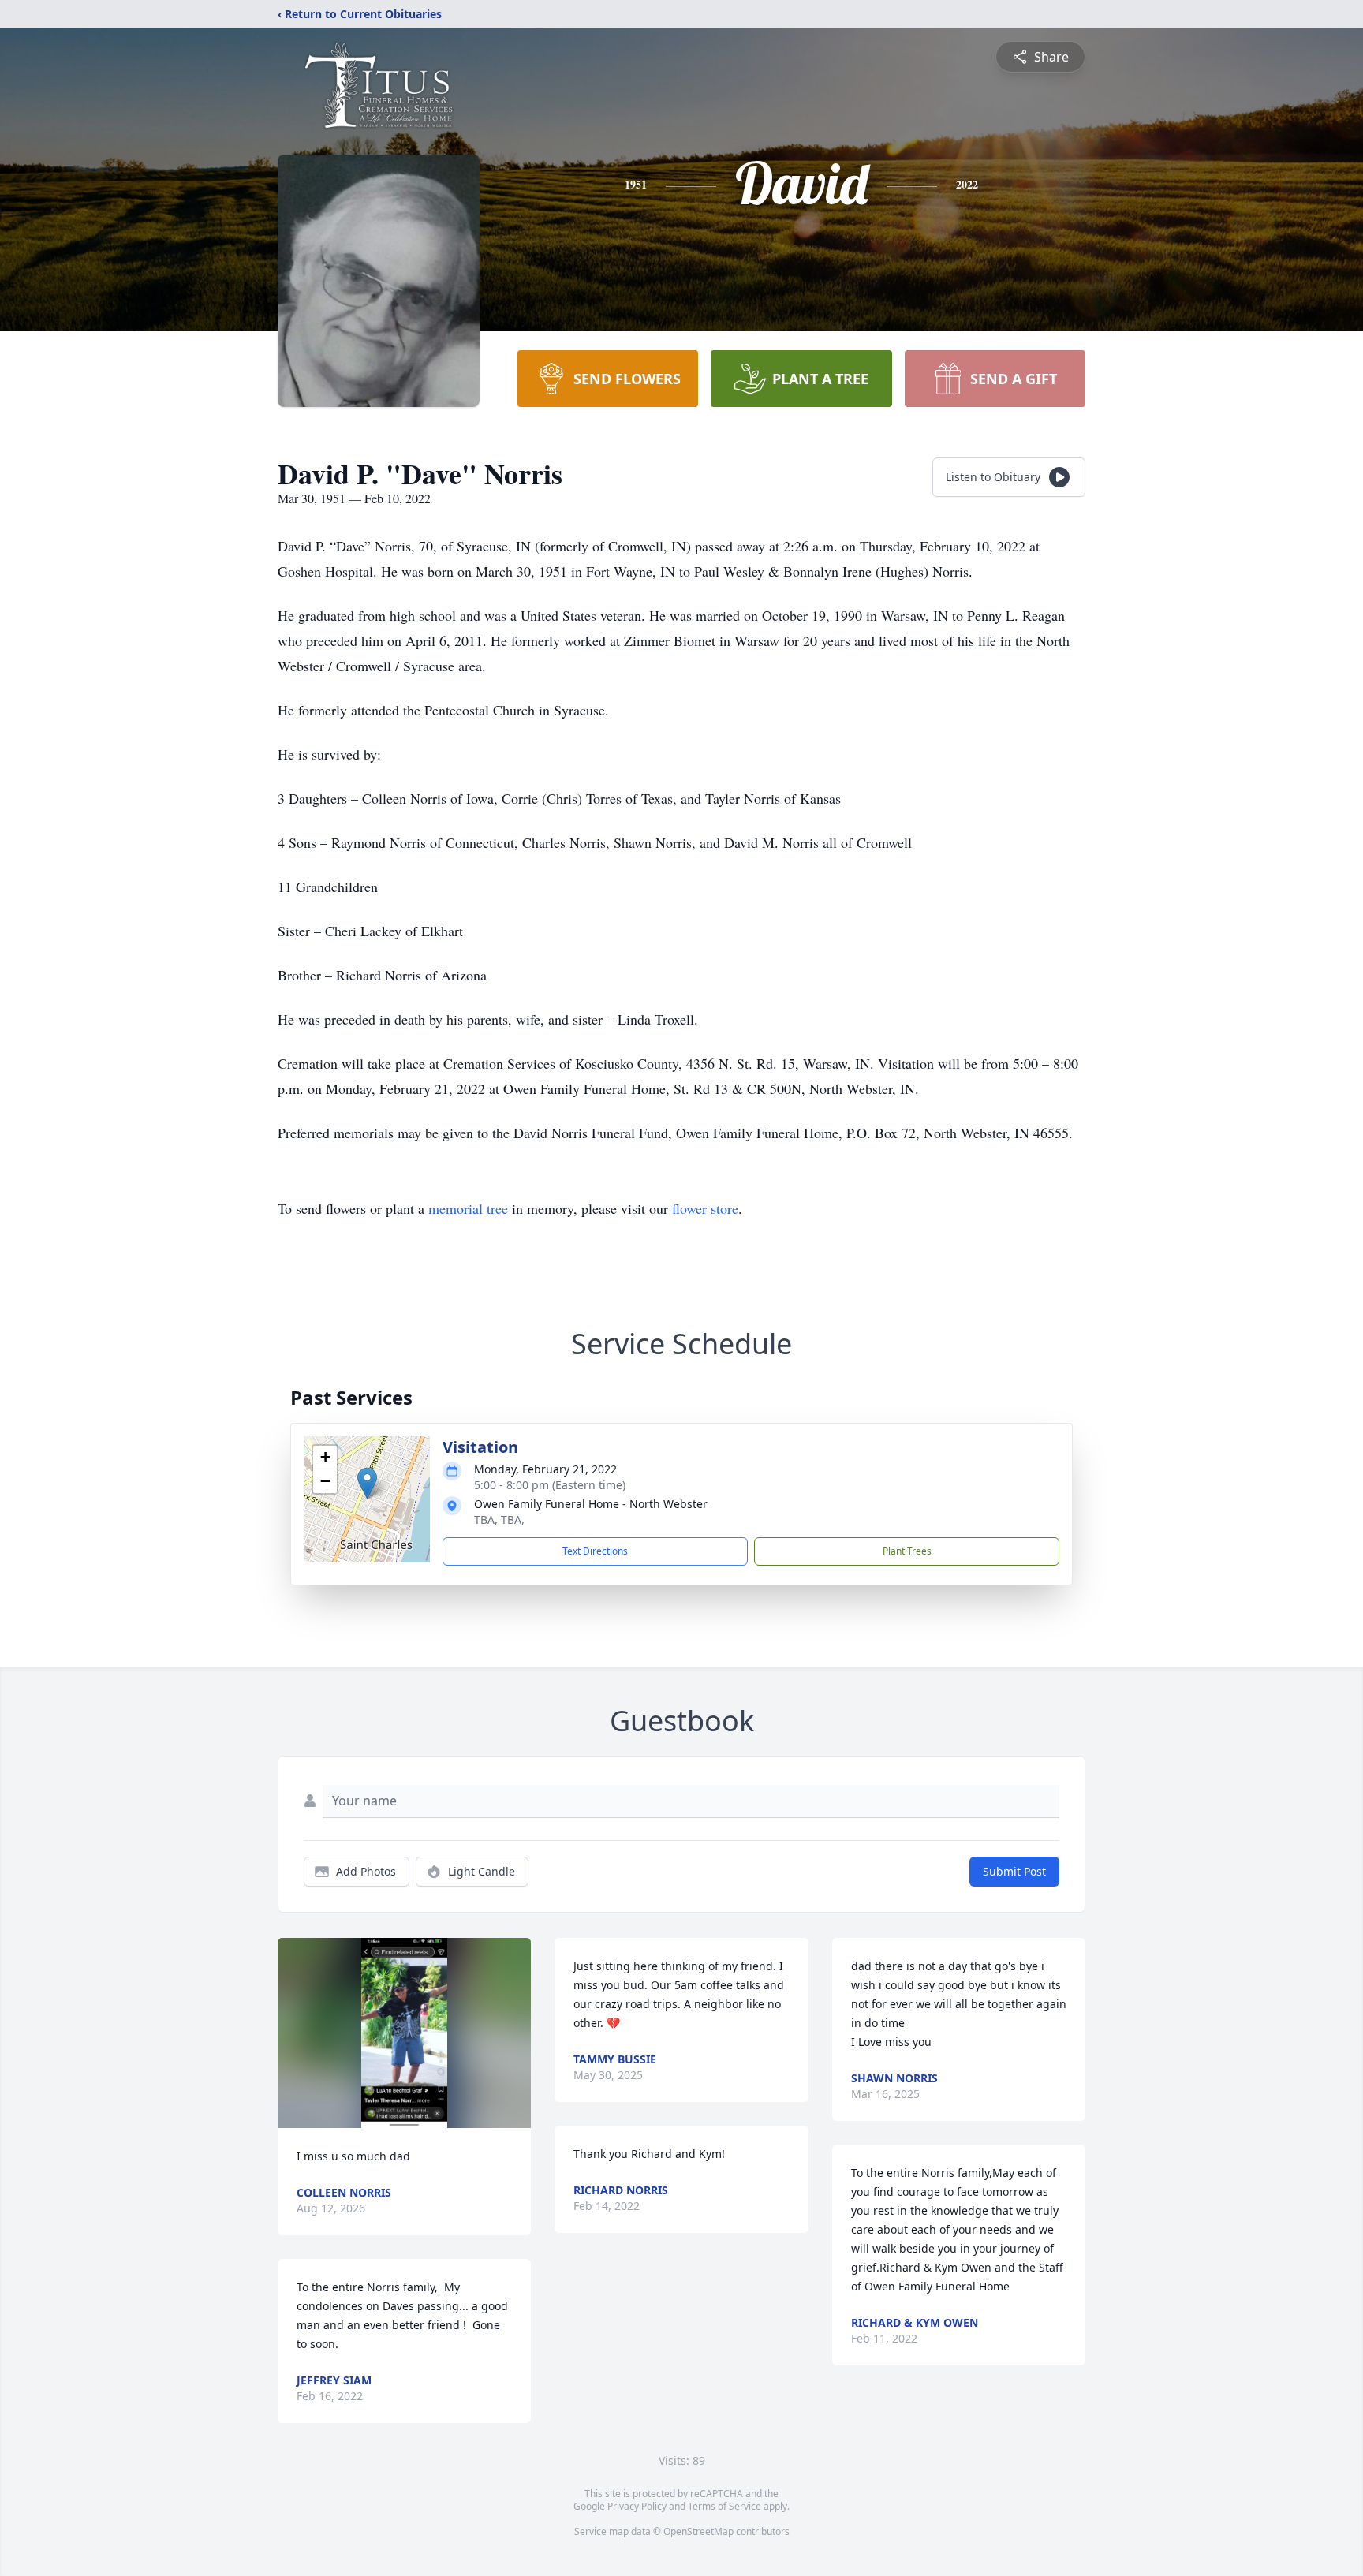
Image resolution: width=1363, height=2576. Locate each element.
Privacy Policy (637, 2506)
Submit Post (1014, 1871)
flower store (705, 1208)
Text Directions (595, 1551)
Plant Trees (907, 1551)
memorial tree (468, 1208)
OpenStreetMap (698, 2531)
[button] (367, 1483)
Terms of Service (724, 2506)
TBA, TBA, (499, 1519)
